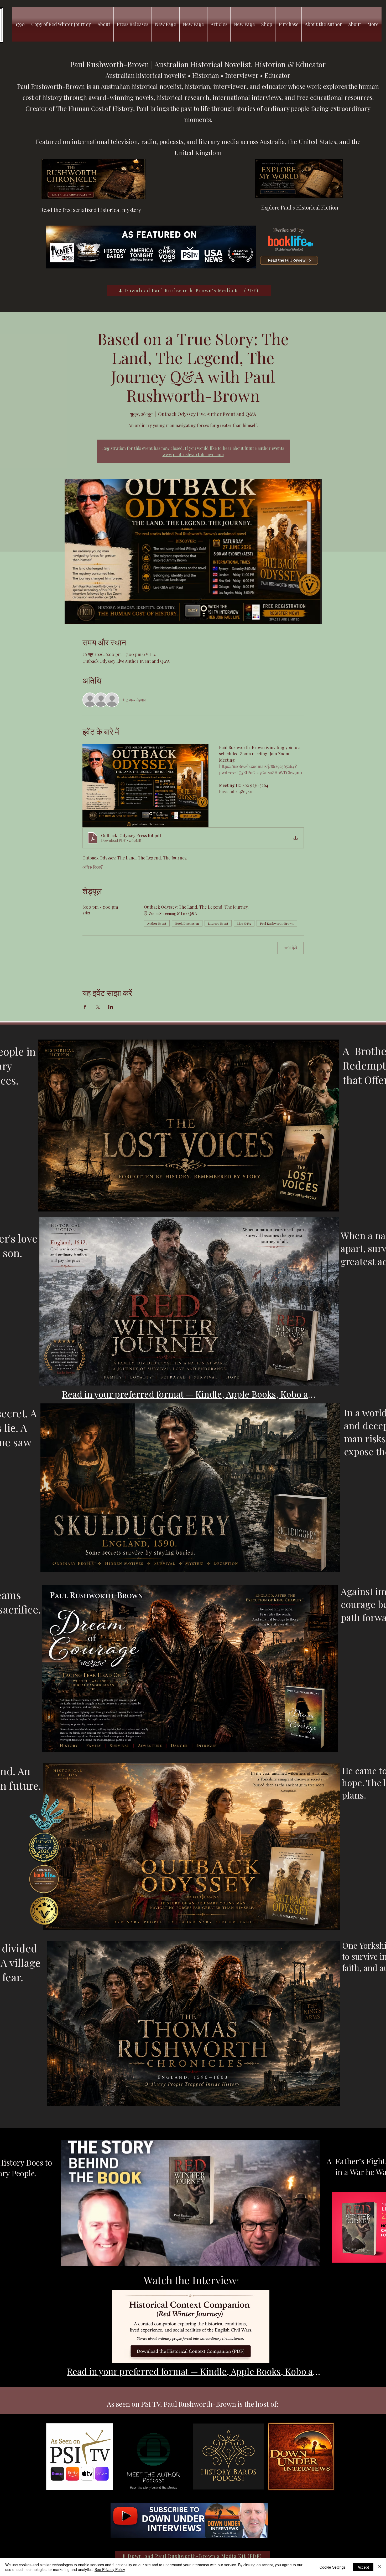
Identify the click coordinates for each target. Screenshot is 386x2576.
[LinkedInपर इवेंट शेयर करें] (111, 1007)
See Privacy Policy (110, 2569)
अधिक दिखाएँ (92, 867)
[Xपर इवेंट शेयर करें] (98, 1007)
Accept (363, 2567)
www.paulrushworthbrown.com (193, 454)
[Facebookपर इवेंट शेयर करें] (85, 1007)
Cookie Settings (333, 2567)
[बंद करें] (380, 2567)
